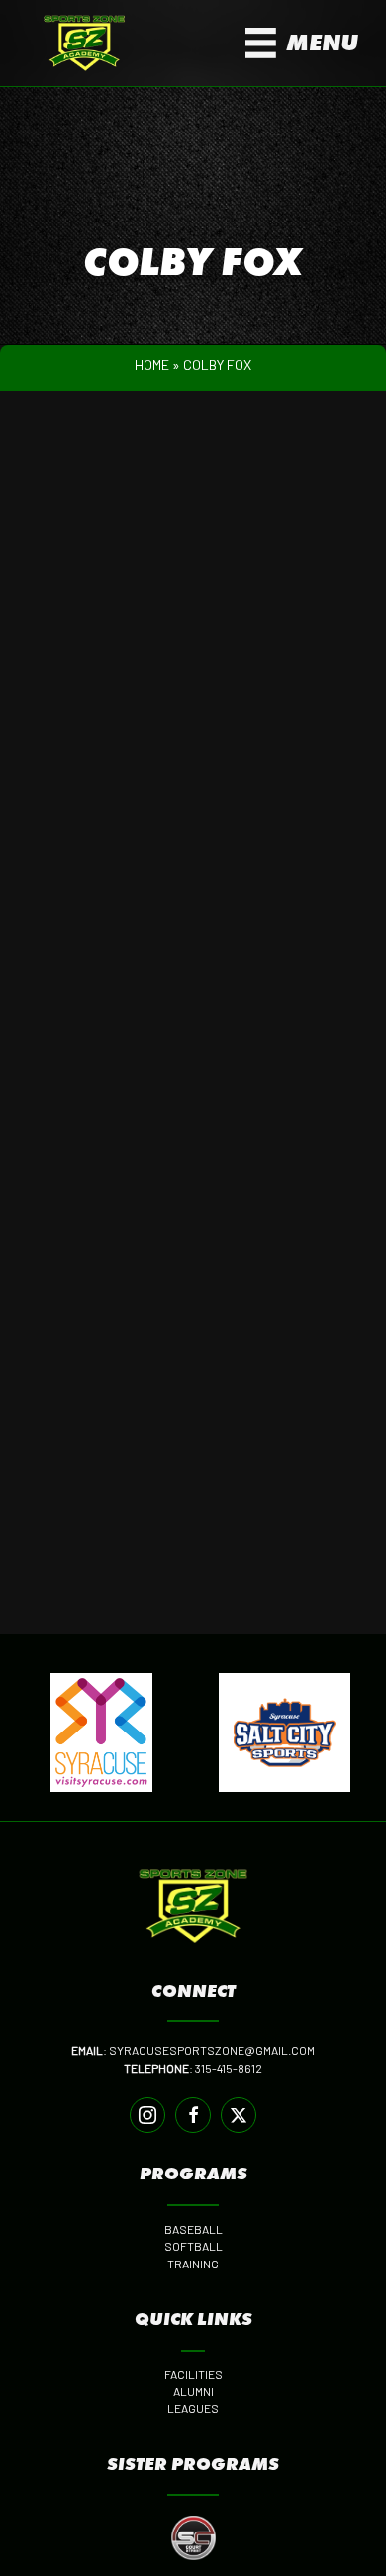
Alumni (193, 2391)
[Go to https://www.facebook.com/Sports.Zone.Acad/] (193, 2115)
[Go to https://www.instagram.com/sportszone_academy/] (147, 2115)
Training (193, 2264)
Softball (193, 2246)
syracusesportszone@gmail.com (212, 2050)
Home (152, 364)
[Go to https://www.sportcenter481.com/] (193, 2538)
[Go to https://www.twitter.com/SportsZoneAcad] (239, 2115)
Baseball (193, 2229)
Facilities (193, 2374)
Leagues (193, 2408)
